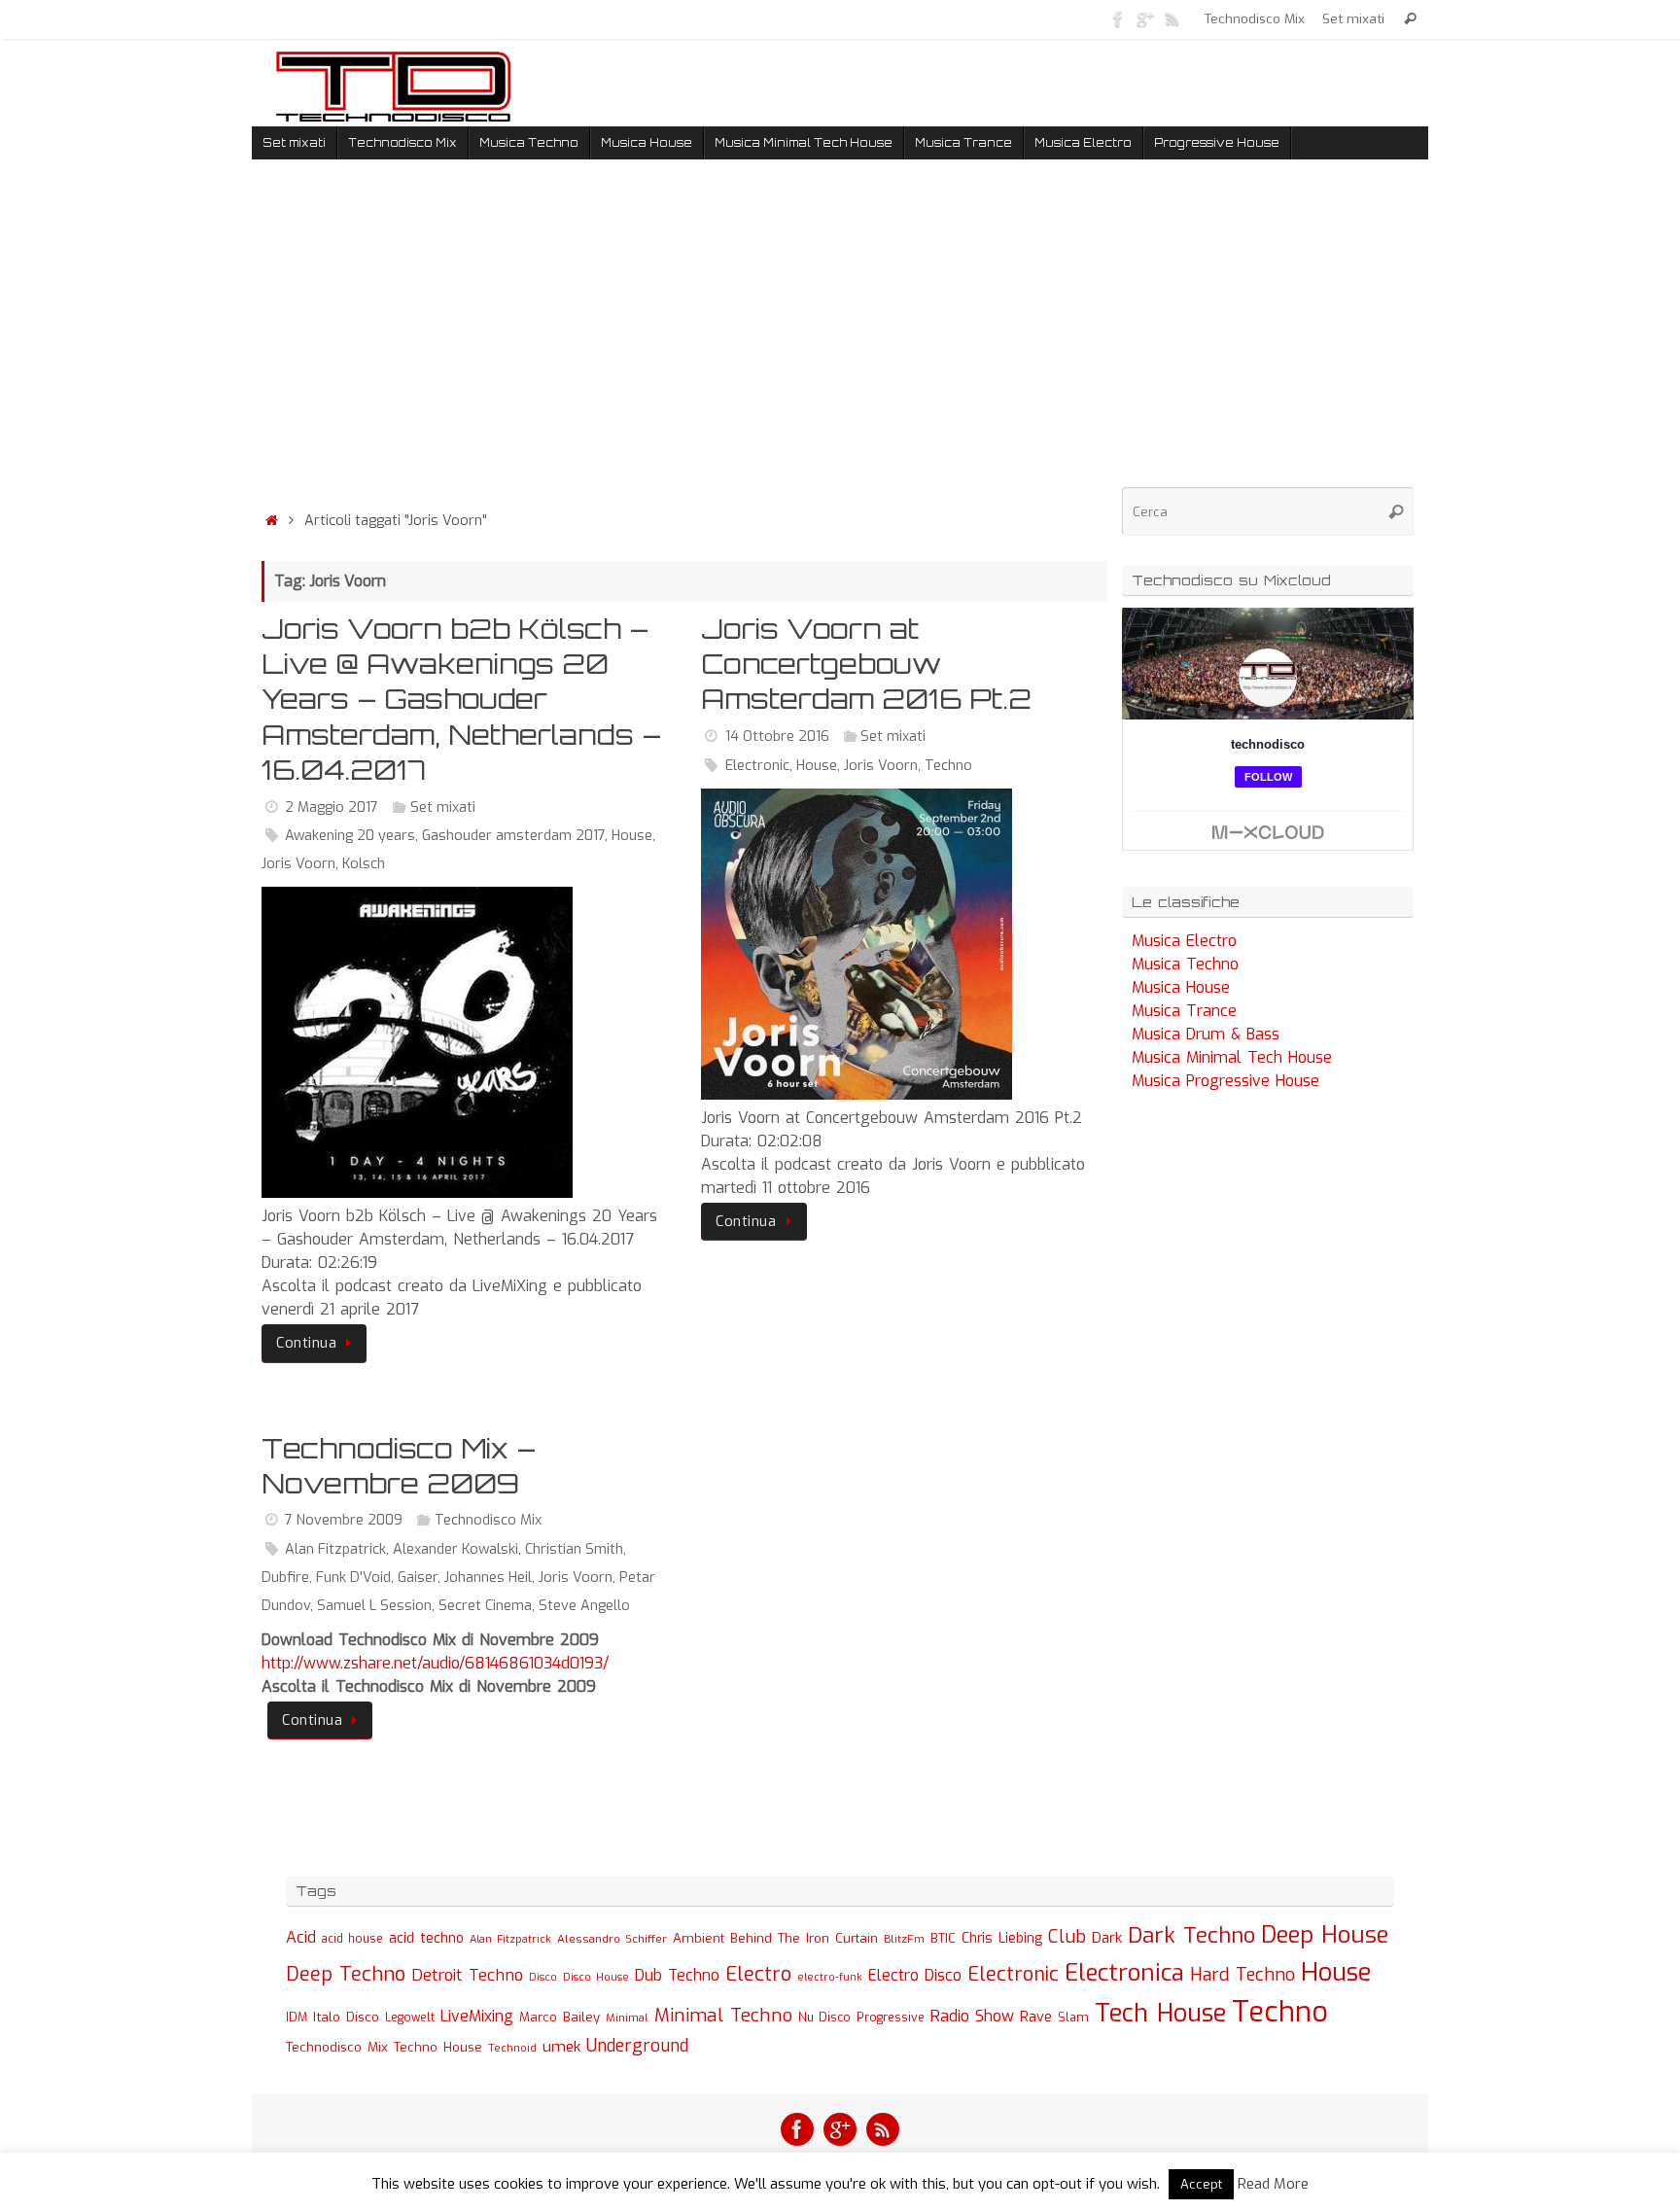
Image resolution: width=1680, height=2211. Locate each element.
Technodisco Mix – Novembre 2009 (399, 1466)
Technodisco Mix (1255, 18)
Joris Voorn (298, 864)
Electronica (1124, 1973)
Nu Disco (824, 2018)
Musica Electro (1184, 941)
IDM (297, 2018)
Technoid (512, 2048)
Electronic (757, 766)
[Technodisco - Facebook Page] (1118, 18)
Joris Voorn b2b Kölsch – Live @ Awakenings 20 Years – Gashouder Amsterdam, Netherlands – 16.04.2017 (461, 700)
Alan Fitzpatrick (335, 1549)
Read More (1273, 2184)
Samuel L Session (374, 1606)
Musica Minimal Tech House (1232, 1057)
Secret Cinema (485, 1606)
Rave (1036, 2017)
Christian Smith (574, 1549)
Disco (543, 1977)
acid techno (426, 1938)
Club (1067, 1936)
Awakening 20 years (350, 836)
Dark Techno (1191, 1935)
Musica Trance (1184, 1011)
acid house (352, 1939)
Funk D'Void (353, 1578)
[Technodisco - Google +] (1145, 18)
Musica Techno (1185, 964)
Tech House (1160, 2013)
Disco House (596, 1977)
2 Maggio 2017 (332, 807)
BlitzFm (904, 1939)
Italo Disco (346, 2017)
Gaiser (418, 1578)
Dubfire (285, 1578)
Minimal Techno (723, 2015)
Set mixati (1353, 18)
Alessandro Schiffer (612, 1939)
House (632, 836)
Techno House (438, 2047)
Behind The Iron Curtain (804, 1938)
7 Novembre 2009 (344, 1520)
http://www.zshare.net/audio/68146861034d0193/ (435, 1663)
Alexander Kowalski (455, 1549)
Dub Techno (677, 1975)
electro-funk (830, 1977)
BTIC (943, 1938)
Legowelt (410, 2018)
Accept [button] (1201, 2184)
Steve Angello (584, 1606)
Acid (301, 1937)
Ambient (699, 1938)
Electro (758, 1974)
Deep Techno (346, 1974)
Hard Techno (1242, 1975)
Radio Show (972, 2016)
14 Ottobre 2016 (777, 737)
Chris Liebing (1002, 1938)
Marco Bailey (560, 2017)
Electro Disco (915, 1975)
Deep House (1325, 1935)
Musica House (1181, 987)
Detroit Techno (467, 1975)
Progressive (891, 2018)
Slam (1073, 2017)
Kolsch (364, 864)
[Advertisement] (684, 339)
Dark (1107, 1938)
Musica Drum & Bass (1206, 1034)
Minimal (627, 2018)
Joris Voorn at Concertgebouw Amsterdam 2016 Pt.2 (866, 664)
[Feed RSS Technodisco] (1172, 18)
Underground (637, 2046)
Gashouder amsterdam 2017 (513, 836)
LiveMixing (477, 2016)
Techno (948, 766)
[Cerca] (1410, 19)
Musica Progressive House (1225, 1081)
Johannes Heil (488, 1578)
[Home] (271, 521)
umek (561, 2047)
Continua (306, 1343)
